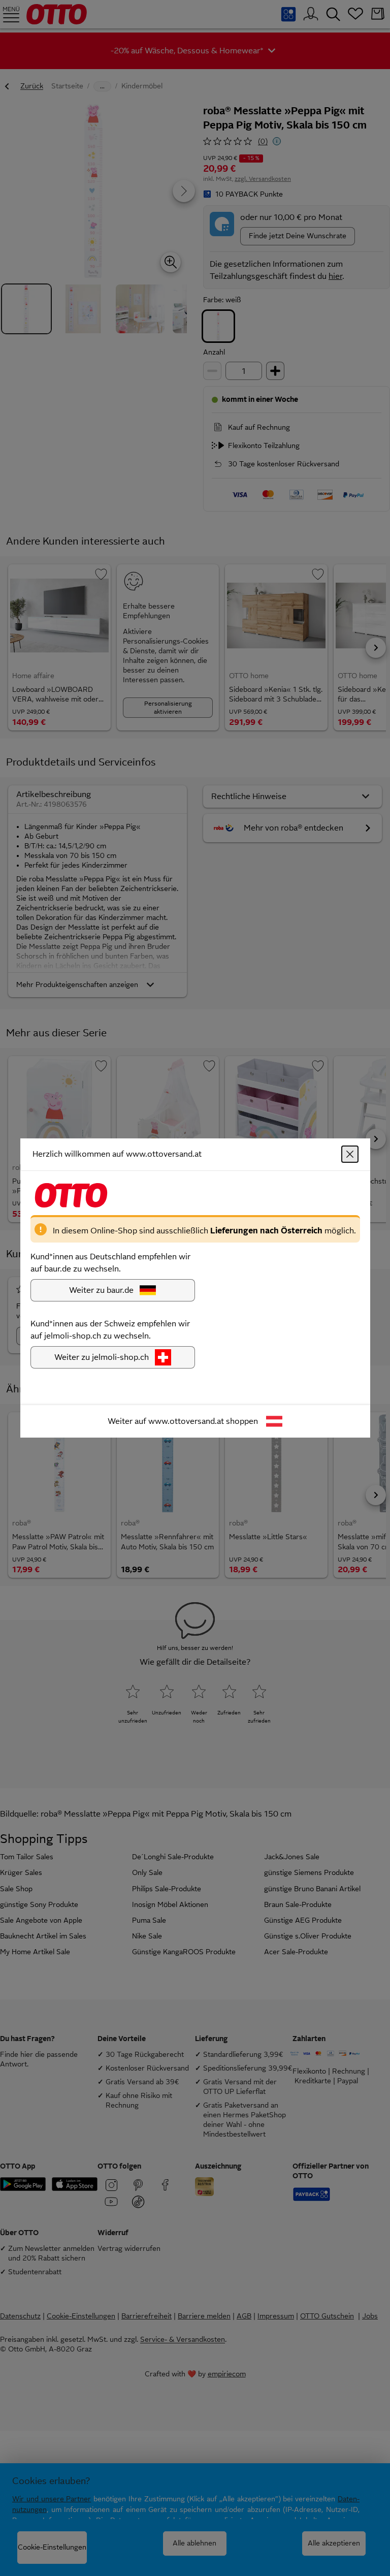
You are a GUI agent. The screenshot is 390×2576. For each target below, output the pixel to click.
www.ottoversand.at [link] (186, 1421)
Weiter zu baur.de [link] (101, 1290)
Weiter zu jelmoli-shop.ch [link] (102, 1357)
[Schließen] (350, 1154)
